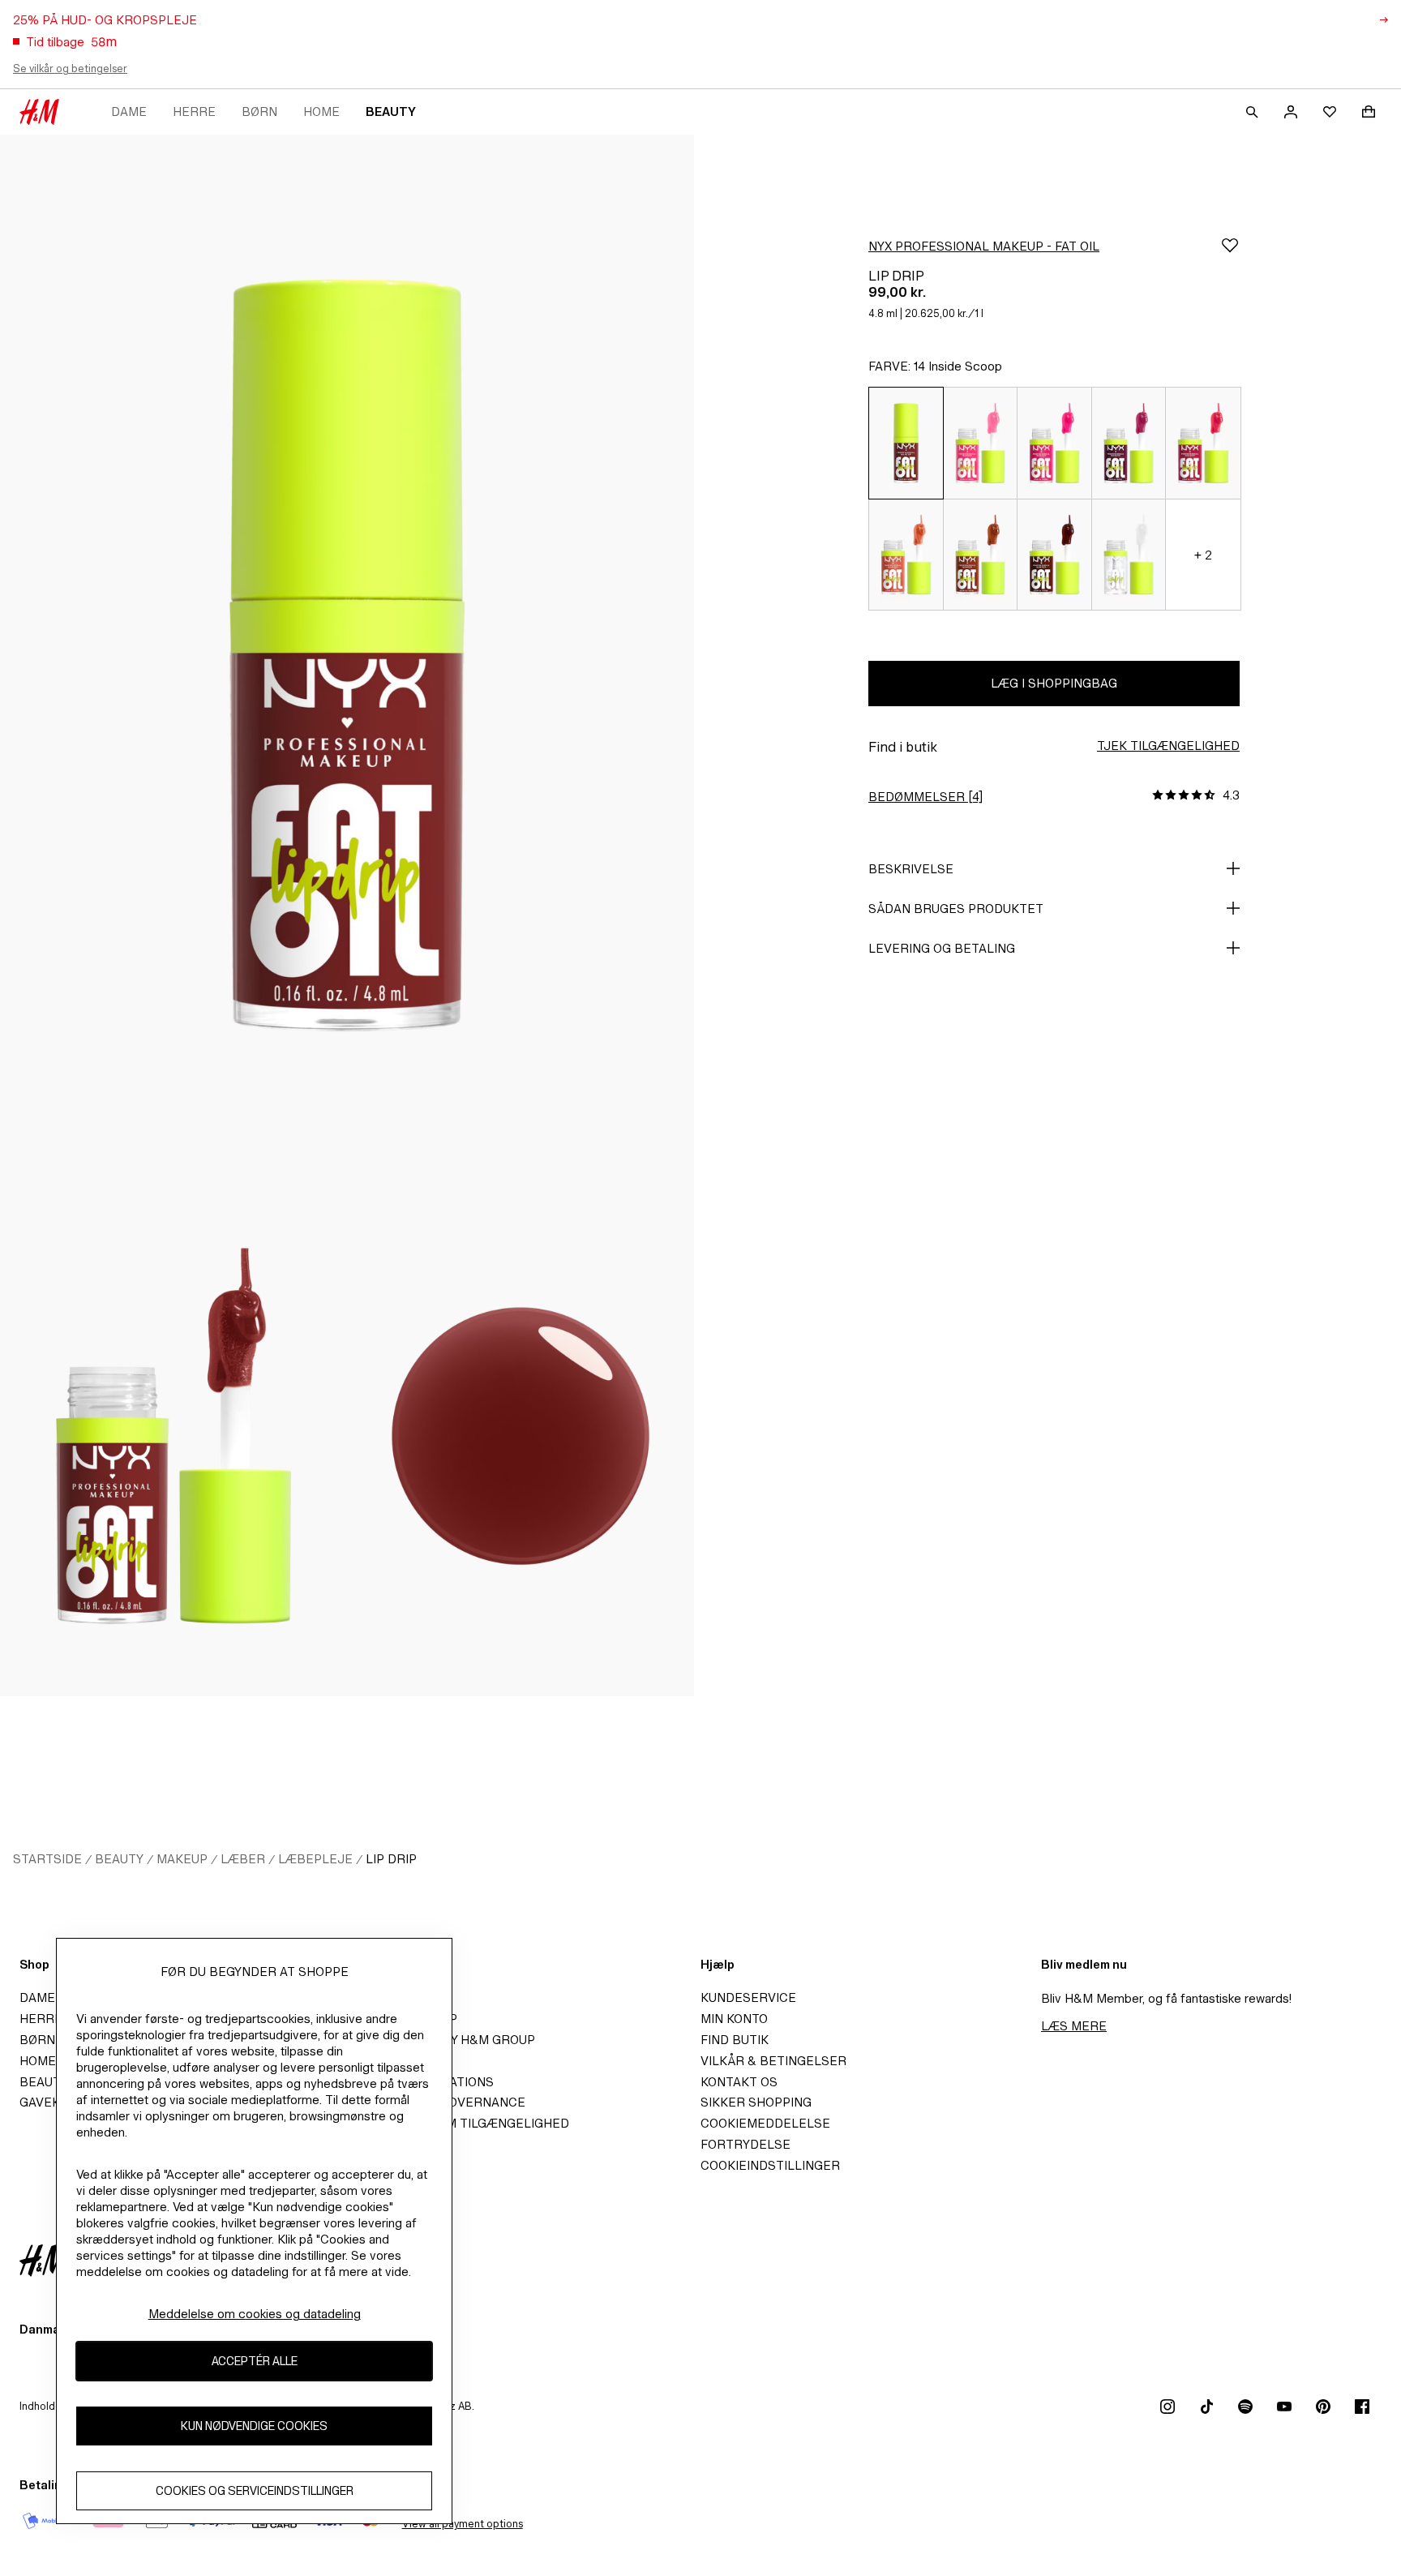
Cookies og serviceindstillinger (255, 2491)
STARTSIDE (47, 1859)
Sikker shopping (756, 2102)
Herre (194, 111)
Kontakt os (739, 2082)
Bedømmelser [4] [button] (925, 797)
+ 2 (1203, 555)
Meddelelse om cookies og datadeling (255, 2314)
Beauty (391, 111)
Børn (259, 111)
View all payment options (463, 2524)
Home (321, 111)
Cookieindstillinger (770, 2165)
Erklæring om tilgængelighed (465, 2123)
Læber (243, 1859)
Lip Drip (391, 1859)
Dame (129, 111)
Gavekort (52, 2102)
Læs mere (1074, 2026)
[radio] (906, 443)
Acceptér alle (255, 2362)
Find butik (735, 2040)
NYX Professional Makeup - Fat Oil (984, 246)
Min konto (734, 2019)
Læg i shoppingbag (1054, 683)
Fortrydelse (745, 2144)
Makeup (182, 1859)
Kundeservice (748, 1997)
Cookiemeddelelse (765, 2123)
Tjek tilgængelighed (1168, 746)
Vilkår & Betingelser (773, 2061)
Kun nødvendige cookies (254, 2426)
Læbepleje (315, 1859)
